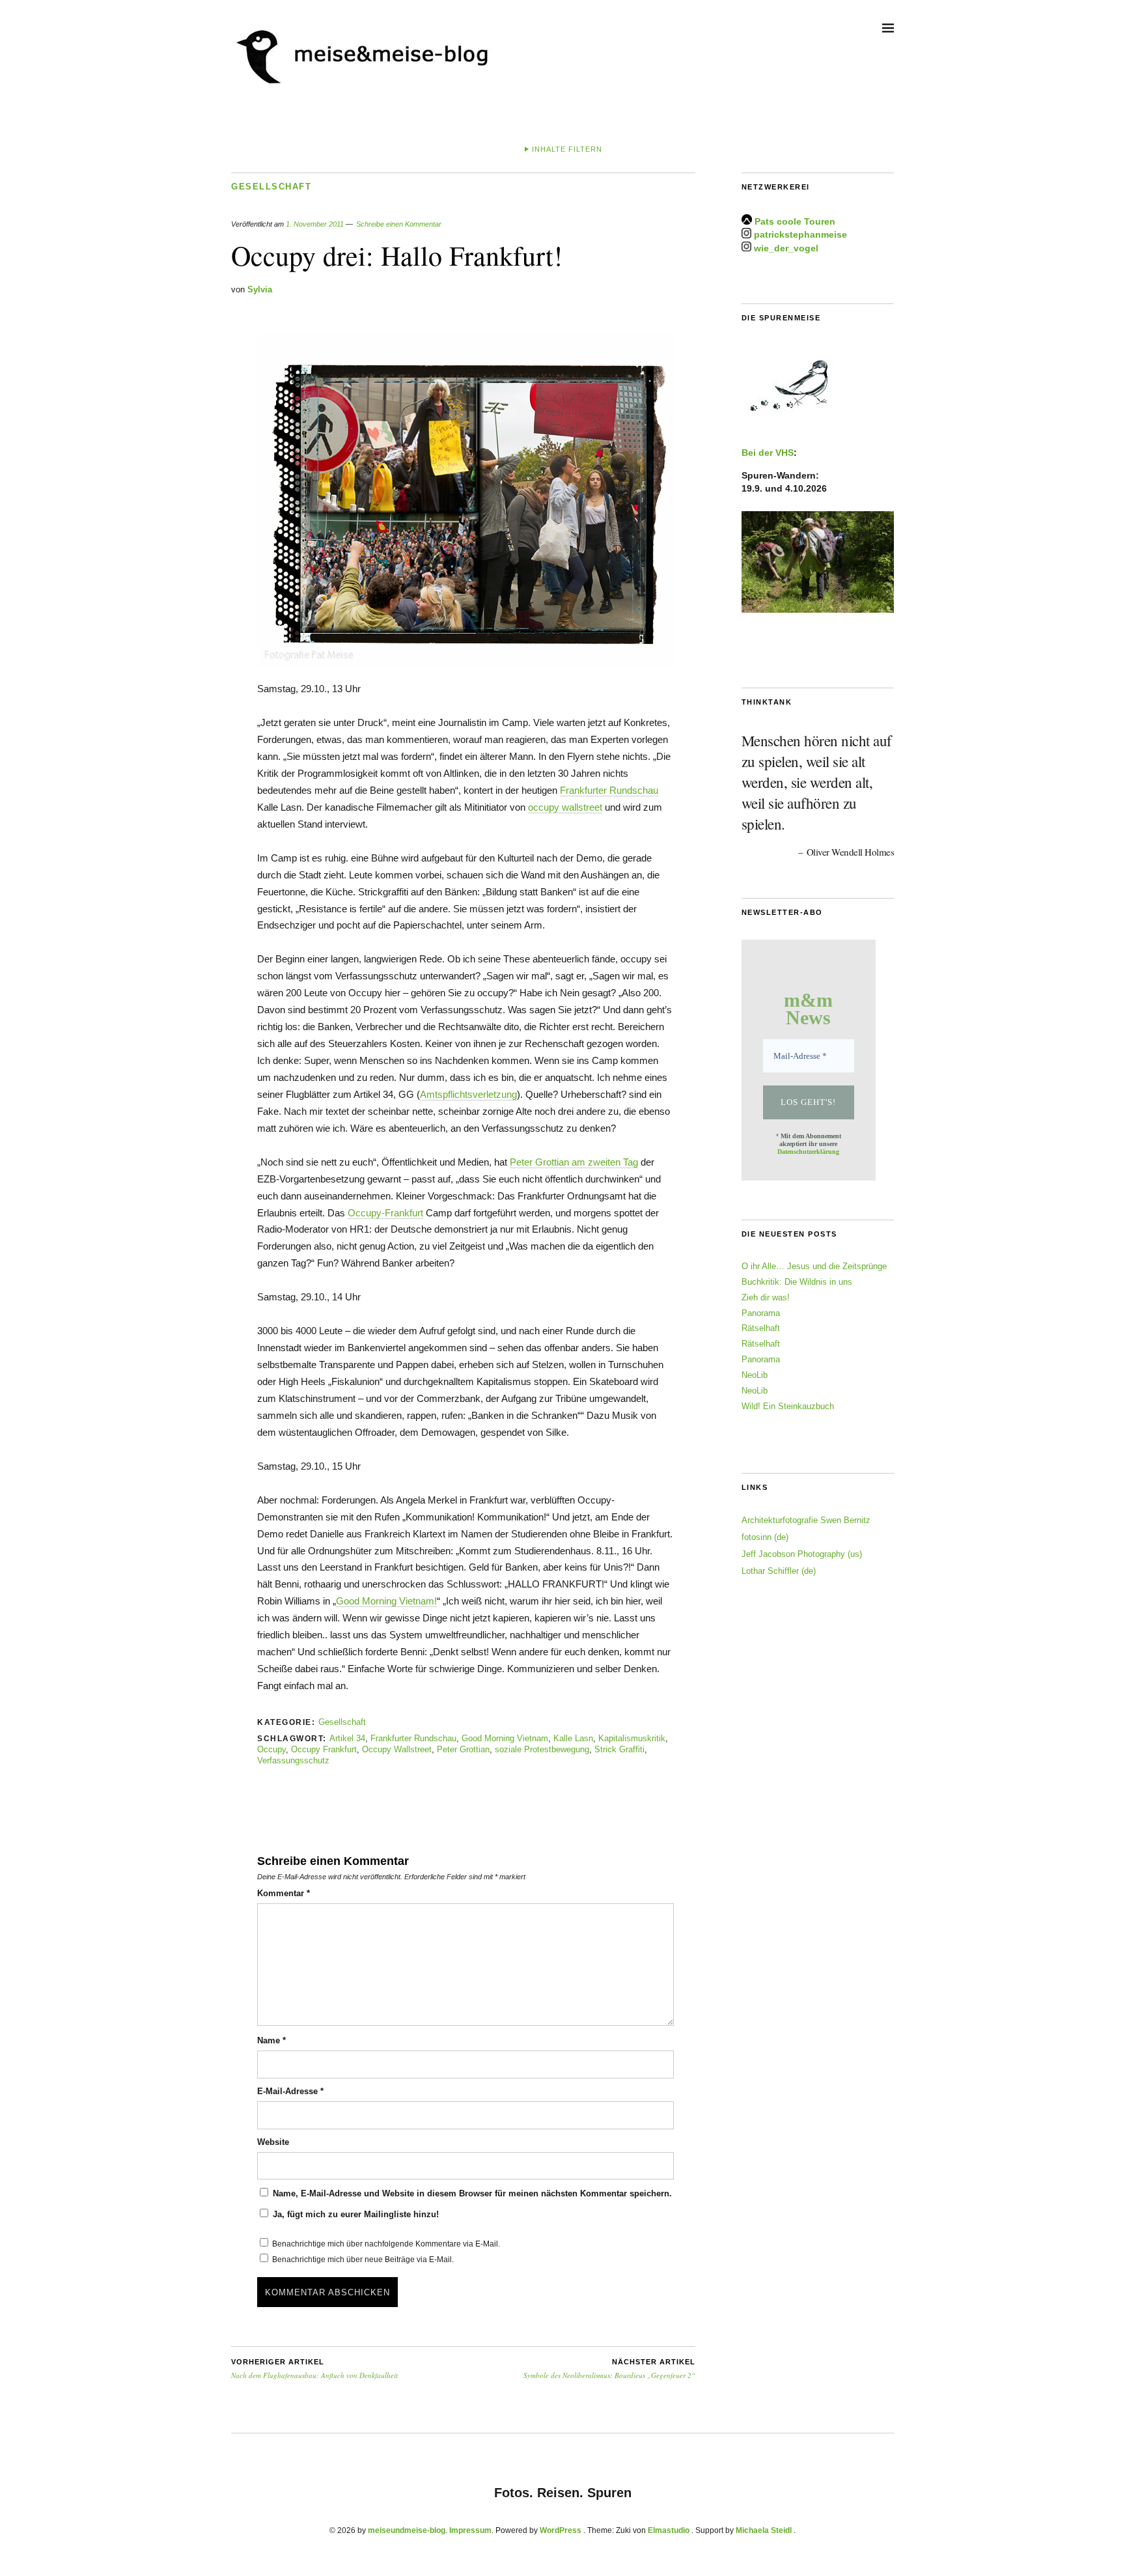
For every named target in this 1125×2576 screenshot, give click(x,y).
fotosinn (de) (765, 1537)
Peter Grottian (463, 1749)
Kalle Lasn (573, 1738)
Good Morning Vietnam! (386, 1601)
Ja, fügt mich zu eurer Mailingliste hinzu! (354, 2214)
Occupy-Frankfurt (385, 1213)
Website (273, 2142)
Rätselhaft (761, 1328)
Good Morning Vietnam (505, 1738)
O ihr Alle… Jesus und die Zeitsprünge (814, 1266)
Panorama (761, 1313)
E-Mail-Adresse (290, 2091)
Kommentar (284, 1893)
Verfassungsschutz (293, 1760)
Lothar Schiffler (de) (779, 1571)
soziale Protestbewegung (542, 1749)
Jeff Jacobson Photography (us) (802, 1554)
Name (271, 2040)
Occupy (271, 1749)
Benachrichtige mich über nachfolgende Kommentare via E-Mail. (386, 2244)
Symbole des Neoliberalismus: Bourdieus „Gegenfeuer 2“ (609, 2369)
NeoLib (755, 1375)
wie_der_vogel (786, 248)
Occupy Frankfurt (324, 1749)
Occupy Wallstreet (397, 1749)
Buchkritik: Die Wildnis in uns (797, 1282)
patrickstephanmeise (800, 235)
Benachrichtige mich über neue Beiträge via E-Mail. (363, 2260)
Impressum (470, 2530)
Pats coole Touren (795, 221)
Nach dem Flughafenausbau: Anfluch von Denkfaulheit (314, 2369)
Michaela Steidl (764, 2530)
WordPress (561, 2530)
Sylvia (260, 289)
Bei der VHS (768, 453)
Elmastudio (669, 2530)
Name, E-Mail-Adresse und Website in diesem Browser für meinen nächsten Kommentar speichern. (472, 2193)
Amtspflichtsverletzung (468, 1094)
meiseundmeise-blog (407, 2530)
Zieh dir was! (766, 1297)
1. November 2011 (315, 224)
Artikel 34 (347, 1738)
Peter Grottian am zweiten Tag (574, 1162)
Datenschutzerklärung (808, 1152)
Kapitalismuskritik (632, 1738)
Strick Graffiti (619, 1749)
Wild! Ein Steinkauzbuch (788, 1406)
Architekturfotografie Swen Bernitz (806, 1520)
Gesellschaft (271, 187)
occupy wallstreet (565, 807)
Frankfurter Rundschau (609, 790)
